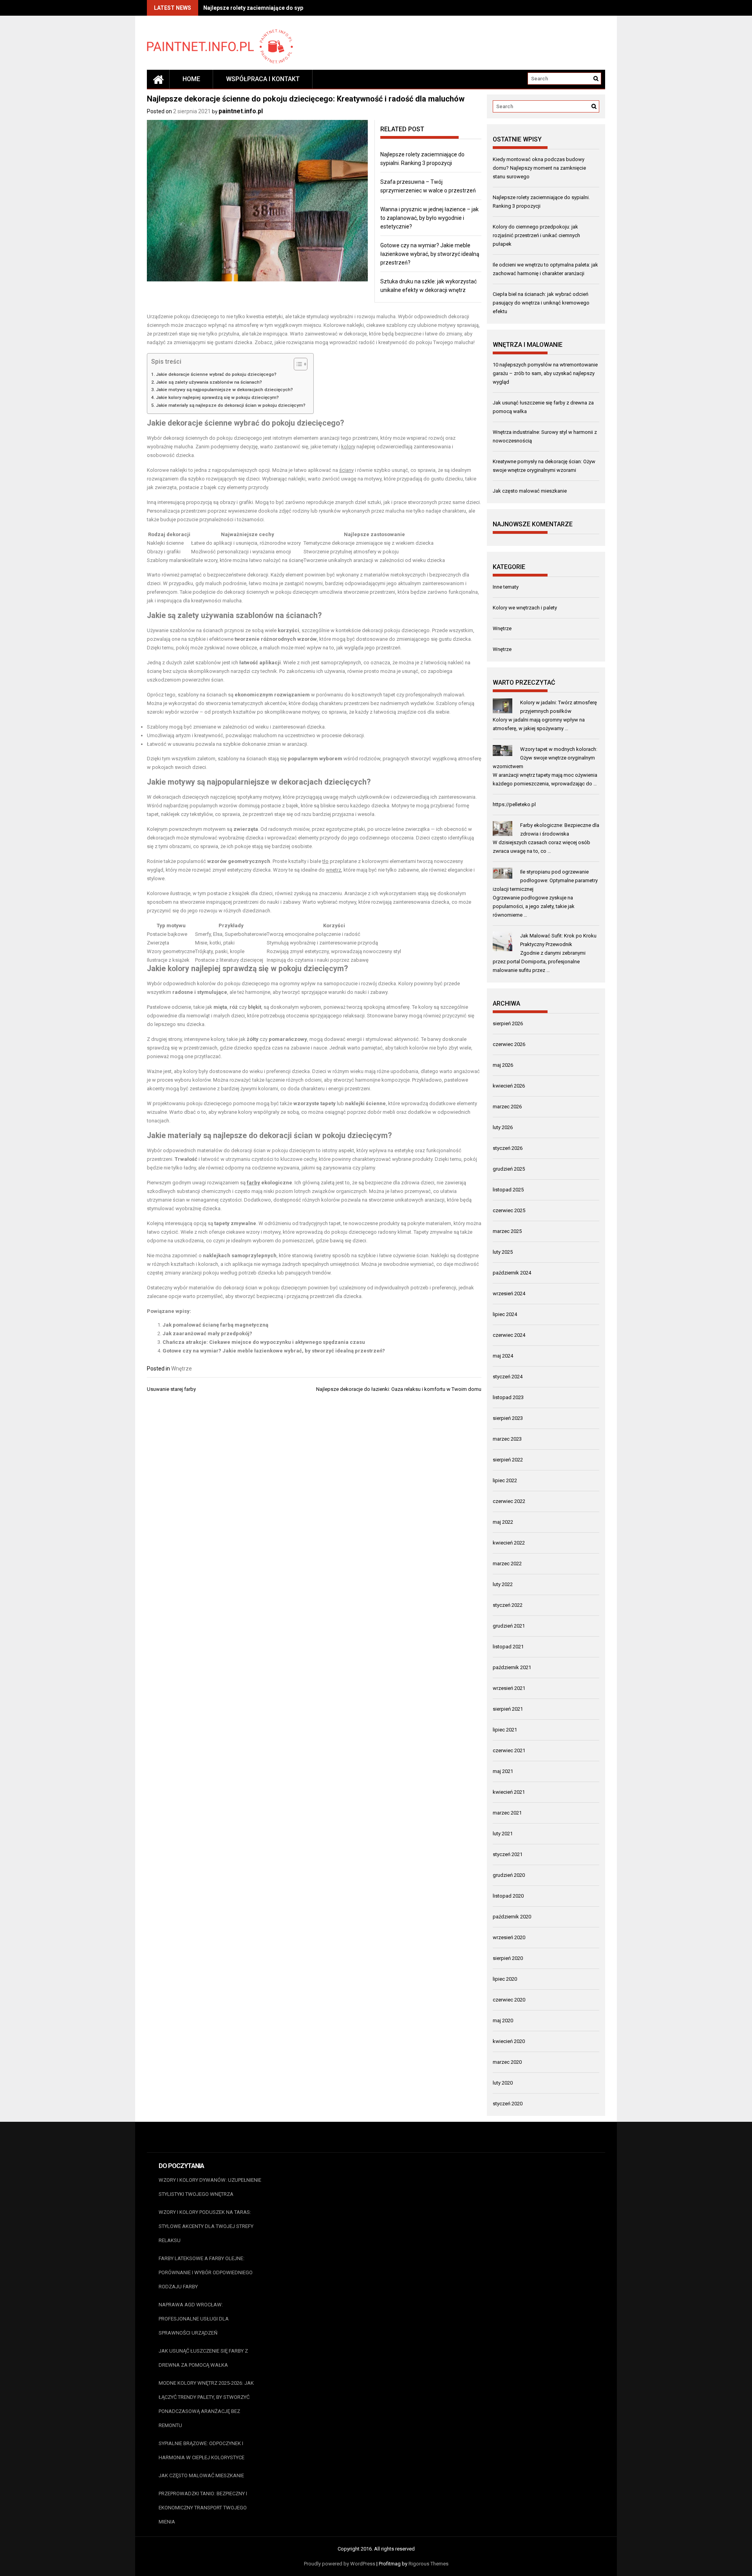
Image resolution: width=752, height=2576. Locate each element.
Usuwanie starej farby (171, 1389)
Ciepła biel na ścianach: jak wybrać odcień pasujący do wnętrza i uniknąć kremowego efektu (541, 303)
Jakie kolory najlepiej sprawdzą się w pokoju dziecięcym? (217, 397)
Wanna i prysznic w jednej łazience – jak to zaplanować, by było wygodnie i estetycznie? (429, 218)
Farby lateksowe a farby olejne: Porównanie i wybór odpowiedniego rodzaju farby (206, 2272)
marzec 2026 (507, 1107)
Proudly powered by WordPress (340, 2564)
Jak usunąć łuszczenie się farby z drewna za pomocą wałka (203, 2358)
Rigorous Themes (428, 2564)
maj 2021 (503, 1771)
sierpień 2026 (508, 1023)
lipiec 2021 (505, 1730)
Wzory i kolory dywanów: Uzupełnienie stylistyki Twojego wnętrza (210, 2187)
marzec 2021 (507, 1813)
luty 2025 (503, 1252)
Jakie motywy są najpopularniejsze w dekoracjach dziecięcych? (224, 390)
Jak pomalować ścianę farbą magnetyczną (215, 1325)
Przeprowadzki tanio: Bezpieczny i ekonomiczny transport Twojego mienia (203, 2508)
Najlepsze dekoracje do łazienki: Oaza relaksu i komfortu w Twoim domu (399, 1389)
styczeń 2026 (508, 1148)
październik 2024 (512, 1273)
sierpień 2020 (508, 1958)
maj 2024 (503, 1356)
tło (325, 861)
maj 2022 (503, 1522)
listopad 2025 (508, 1190)
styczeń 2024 (508, 1377)
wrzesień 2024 (509, 1293)
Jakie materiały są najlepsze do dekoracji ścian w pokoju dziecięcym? (231, 405)
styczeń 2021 (508, 1854)
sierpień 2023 (508, 1418)
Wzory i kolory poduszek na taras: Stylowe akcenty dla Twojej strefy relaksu (206, 2226)
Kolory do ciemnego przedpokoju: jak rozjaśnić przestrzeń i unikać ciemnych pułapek (536, 235)
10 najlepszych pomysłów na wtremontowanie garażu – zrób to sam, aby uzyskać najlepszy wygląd (545, 373)
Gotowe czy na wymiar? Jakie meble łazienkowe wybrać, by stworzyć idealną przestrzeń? (430, 254)
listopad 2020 (508, 1896)
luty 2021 (503, 1834)
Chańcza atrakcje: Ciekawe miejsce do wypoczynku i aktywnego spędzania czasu (264, 1342)
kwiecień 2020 (509, 2041)
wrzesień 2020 (509, 1937)
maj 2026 (503, 1065)
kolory (348, 447)
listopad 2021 (508, 1647)
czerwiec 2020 (509, 2000)
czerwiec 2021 (509, 1750)
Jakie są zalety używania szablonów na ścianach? (209, 382)
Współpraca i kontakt (263, 79)
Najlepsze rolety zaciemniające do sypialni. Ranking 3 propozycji (287, 8)
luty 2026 (503, 1127)
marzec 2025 (507, 1231)
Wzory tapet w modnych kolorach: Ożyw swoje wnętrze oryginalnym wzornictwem (545, 758)
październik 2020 (512, 1917)
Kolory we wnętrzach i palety (525, 608)
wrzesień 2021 (509, 1688)
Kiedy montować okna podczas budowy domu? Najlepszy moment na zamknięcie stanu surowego (539, 168)
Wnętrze (182, 1369)
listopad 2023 (508, 1397)
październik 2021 (512, 1667)
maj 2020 (503, 2020)
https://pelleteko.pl (514, 804)
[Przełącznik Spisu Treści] (297, 364)
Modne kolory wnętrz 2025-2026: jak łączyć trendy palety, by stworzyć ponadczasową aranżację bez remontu (206, 2404)
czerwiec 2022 (509, 1501)
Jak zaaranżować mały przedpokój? (207, 1333)
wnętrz (334, 870)
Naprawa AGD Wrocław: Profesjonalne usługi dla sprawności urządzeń (194, 2319)
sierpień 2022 (508, 1460)
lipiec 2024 (505, 1314)
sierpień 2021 (508, 1709)
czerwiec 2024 (509, 1335)
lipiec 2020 (505, 1979)
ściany (346, 470)
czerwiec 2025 (509, 1210)
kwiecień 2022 (509, 1543)
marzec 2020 (507, 2062)
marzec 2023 (507, 1439)
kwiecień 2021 (509, 1792)
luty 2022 (503, 1584)
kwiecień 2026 (509, 1086)
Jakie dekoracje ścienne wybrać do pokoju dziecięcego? (216, 374)
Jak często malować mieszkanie (530, 491)
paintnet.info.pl (241, 111)
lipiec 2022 (505, 1480)
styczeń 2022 (508, 1605)
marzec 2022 (507, 1564)
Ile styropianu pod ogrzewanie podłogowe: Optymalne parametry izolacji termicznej (545, 880)
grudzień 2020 (509, 1875)
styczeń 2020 (508, 2104)
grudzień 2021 (509, 1626)
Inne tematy (506, 587)
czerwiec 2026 (509, 1044)
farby (253, 1183)
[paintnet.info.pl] (158, 79)
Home (191, 79)
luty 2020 (503, 2083)
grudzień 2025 (509, 1169)
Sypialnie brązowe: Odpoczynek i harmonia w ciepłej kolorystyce (202, 2450)
